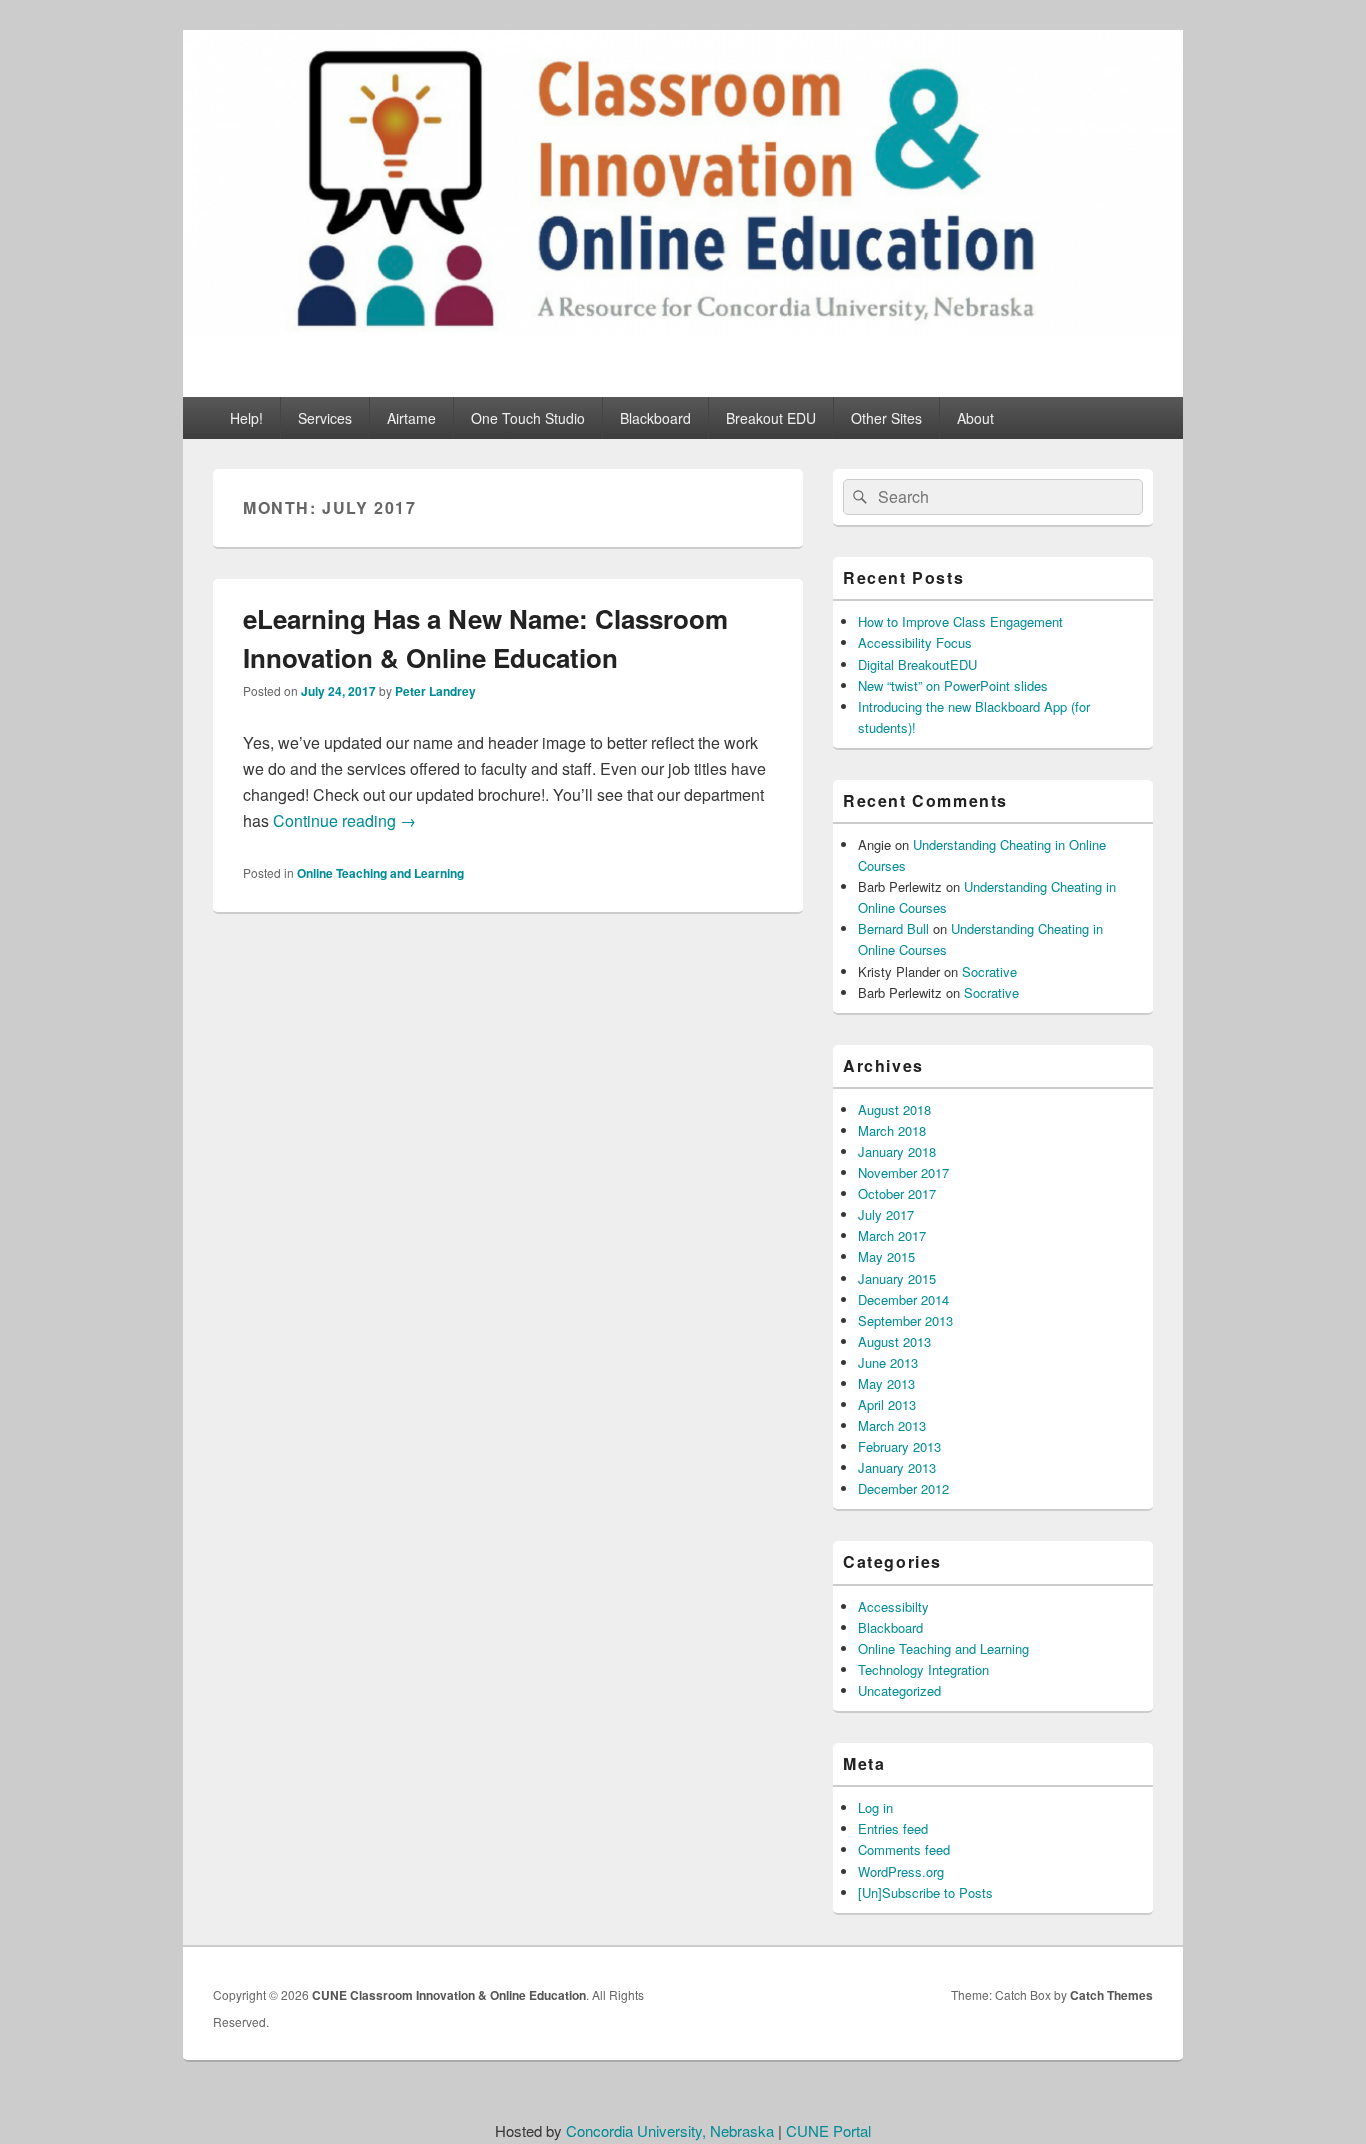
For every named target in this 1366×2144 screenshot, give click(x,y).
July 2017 (886, 1214)
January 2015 (897, 1278)
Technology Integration (923, 1669)
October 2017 (897, 1193)
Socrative (989, 971)
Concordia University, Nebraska (670, 2130)
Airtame (411, 418)
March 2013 (892, 1425)
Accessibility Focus (915, 642)
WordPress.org (901, 1871)
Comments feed (904, 1849)
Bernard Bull (893, 928)
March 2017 (892, 1235)
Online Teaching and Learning (380, 873)
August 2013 (894, 1341)
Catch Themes (1111, 1995)
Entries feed (893, 1828)
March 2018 (892, 1130)
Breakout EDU (771, 418)
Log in (875, 1807)
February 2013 (899, 1446)
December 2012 (903, 1488)
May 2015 (886, 1256)
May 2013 (886, 1383)
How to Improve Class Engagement (960, 621)
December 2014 (903, 1299)
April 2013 (887, 1404)
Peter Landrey (435, 691)
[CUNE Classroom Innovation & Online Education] (683, 330)
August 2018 (894, 1109)
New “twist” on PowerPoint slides (953, 685)
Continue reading (344, 820)
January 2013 (897, 1467)
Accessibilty (893, 1606)
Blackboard (655, 418)
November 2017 (903, 1172)
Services (325, 418)
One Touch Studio (528, 418)
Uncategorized (899, 1690)
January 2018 (897, 1151)
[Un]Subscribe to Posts (925, 1892)
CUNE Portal (828, 2130)
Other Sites (886, 418)
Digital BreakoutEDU (917, 664)
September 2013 (905, 1320)
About (975, 418)
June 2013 (888, 1362)
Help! (246, 418)
